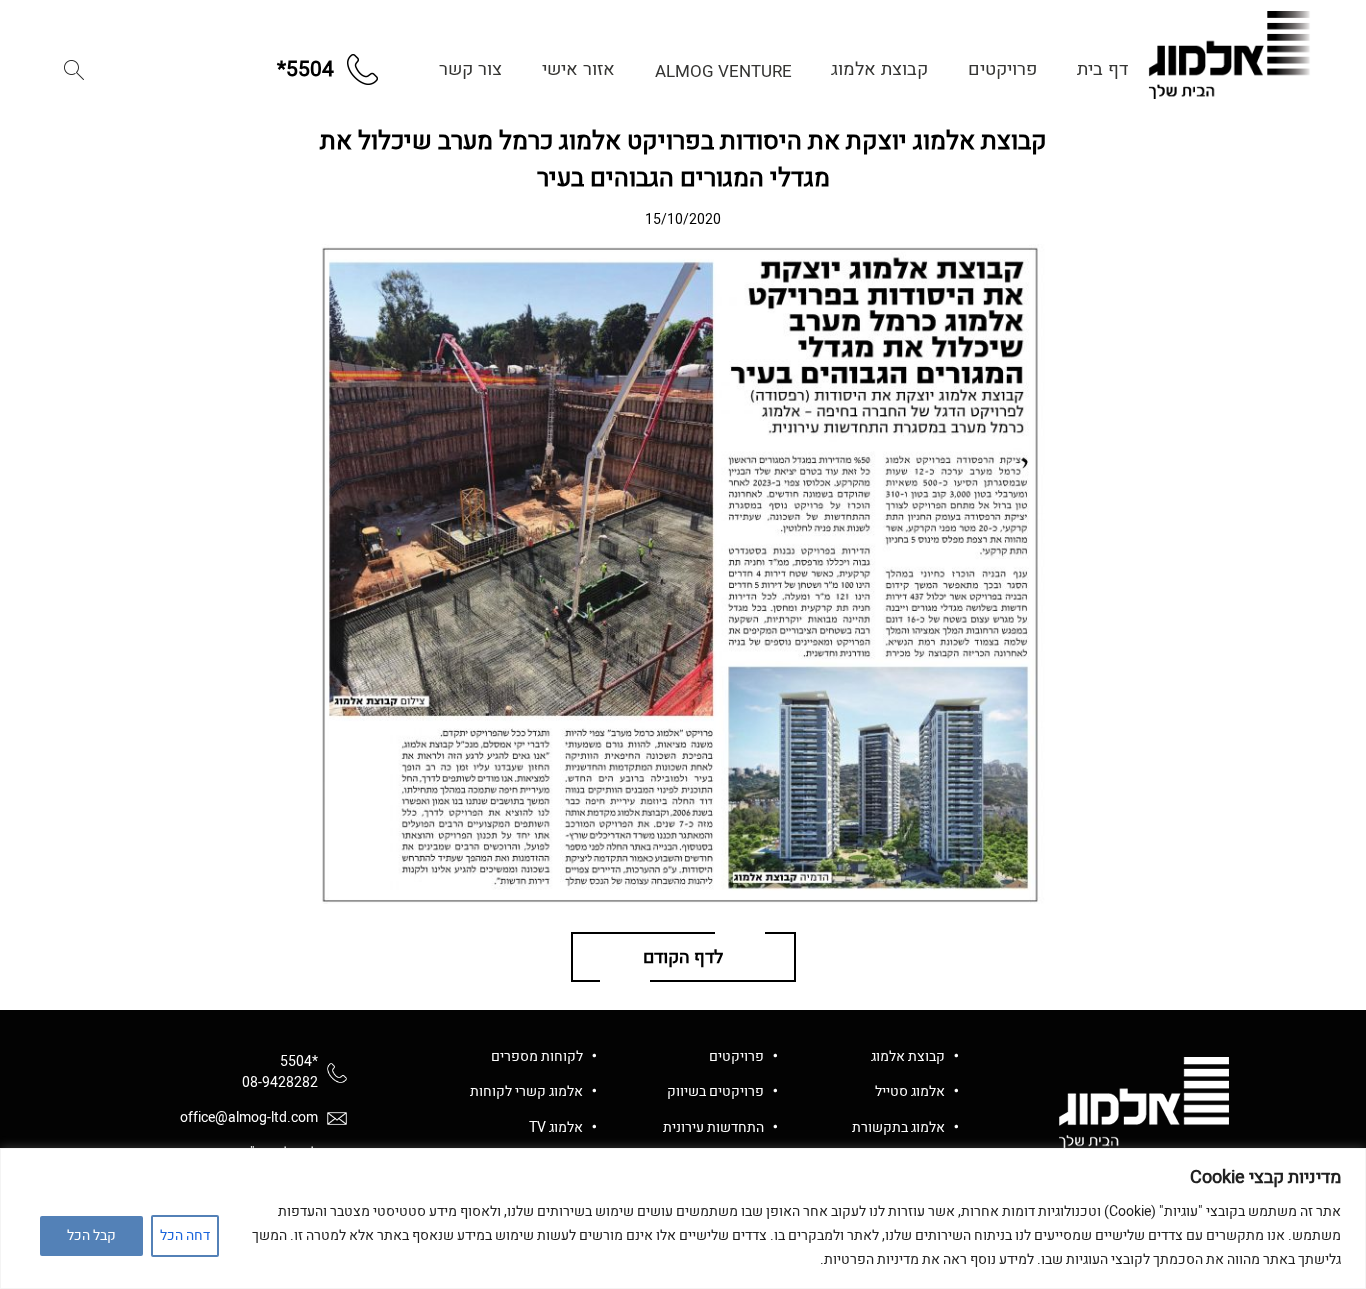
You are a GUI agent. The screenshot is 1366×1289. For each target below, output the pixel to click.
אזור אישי (578, 69)
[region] (683, 1218)
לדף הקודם (683, 957)
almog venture (723, 71)
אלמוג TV (556, 1127)
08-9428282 (280, 1082)
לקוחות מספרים (537, 1056)
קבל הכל (91, 1235)
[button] (74, 70)
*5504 (299, 1061)
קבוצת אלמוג (879, 69)
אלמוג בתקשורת (898, 1127)
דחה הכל (185, 1235)
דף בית (1102, 69)
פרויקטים (1002, 69)
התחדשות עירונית (713, 1127)
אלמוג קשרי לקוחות (526, 1091)
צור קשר (470, 69)
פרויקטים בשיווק (715, 1091)
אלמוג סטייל (910, 1091)
